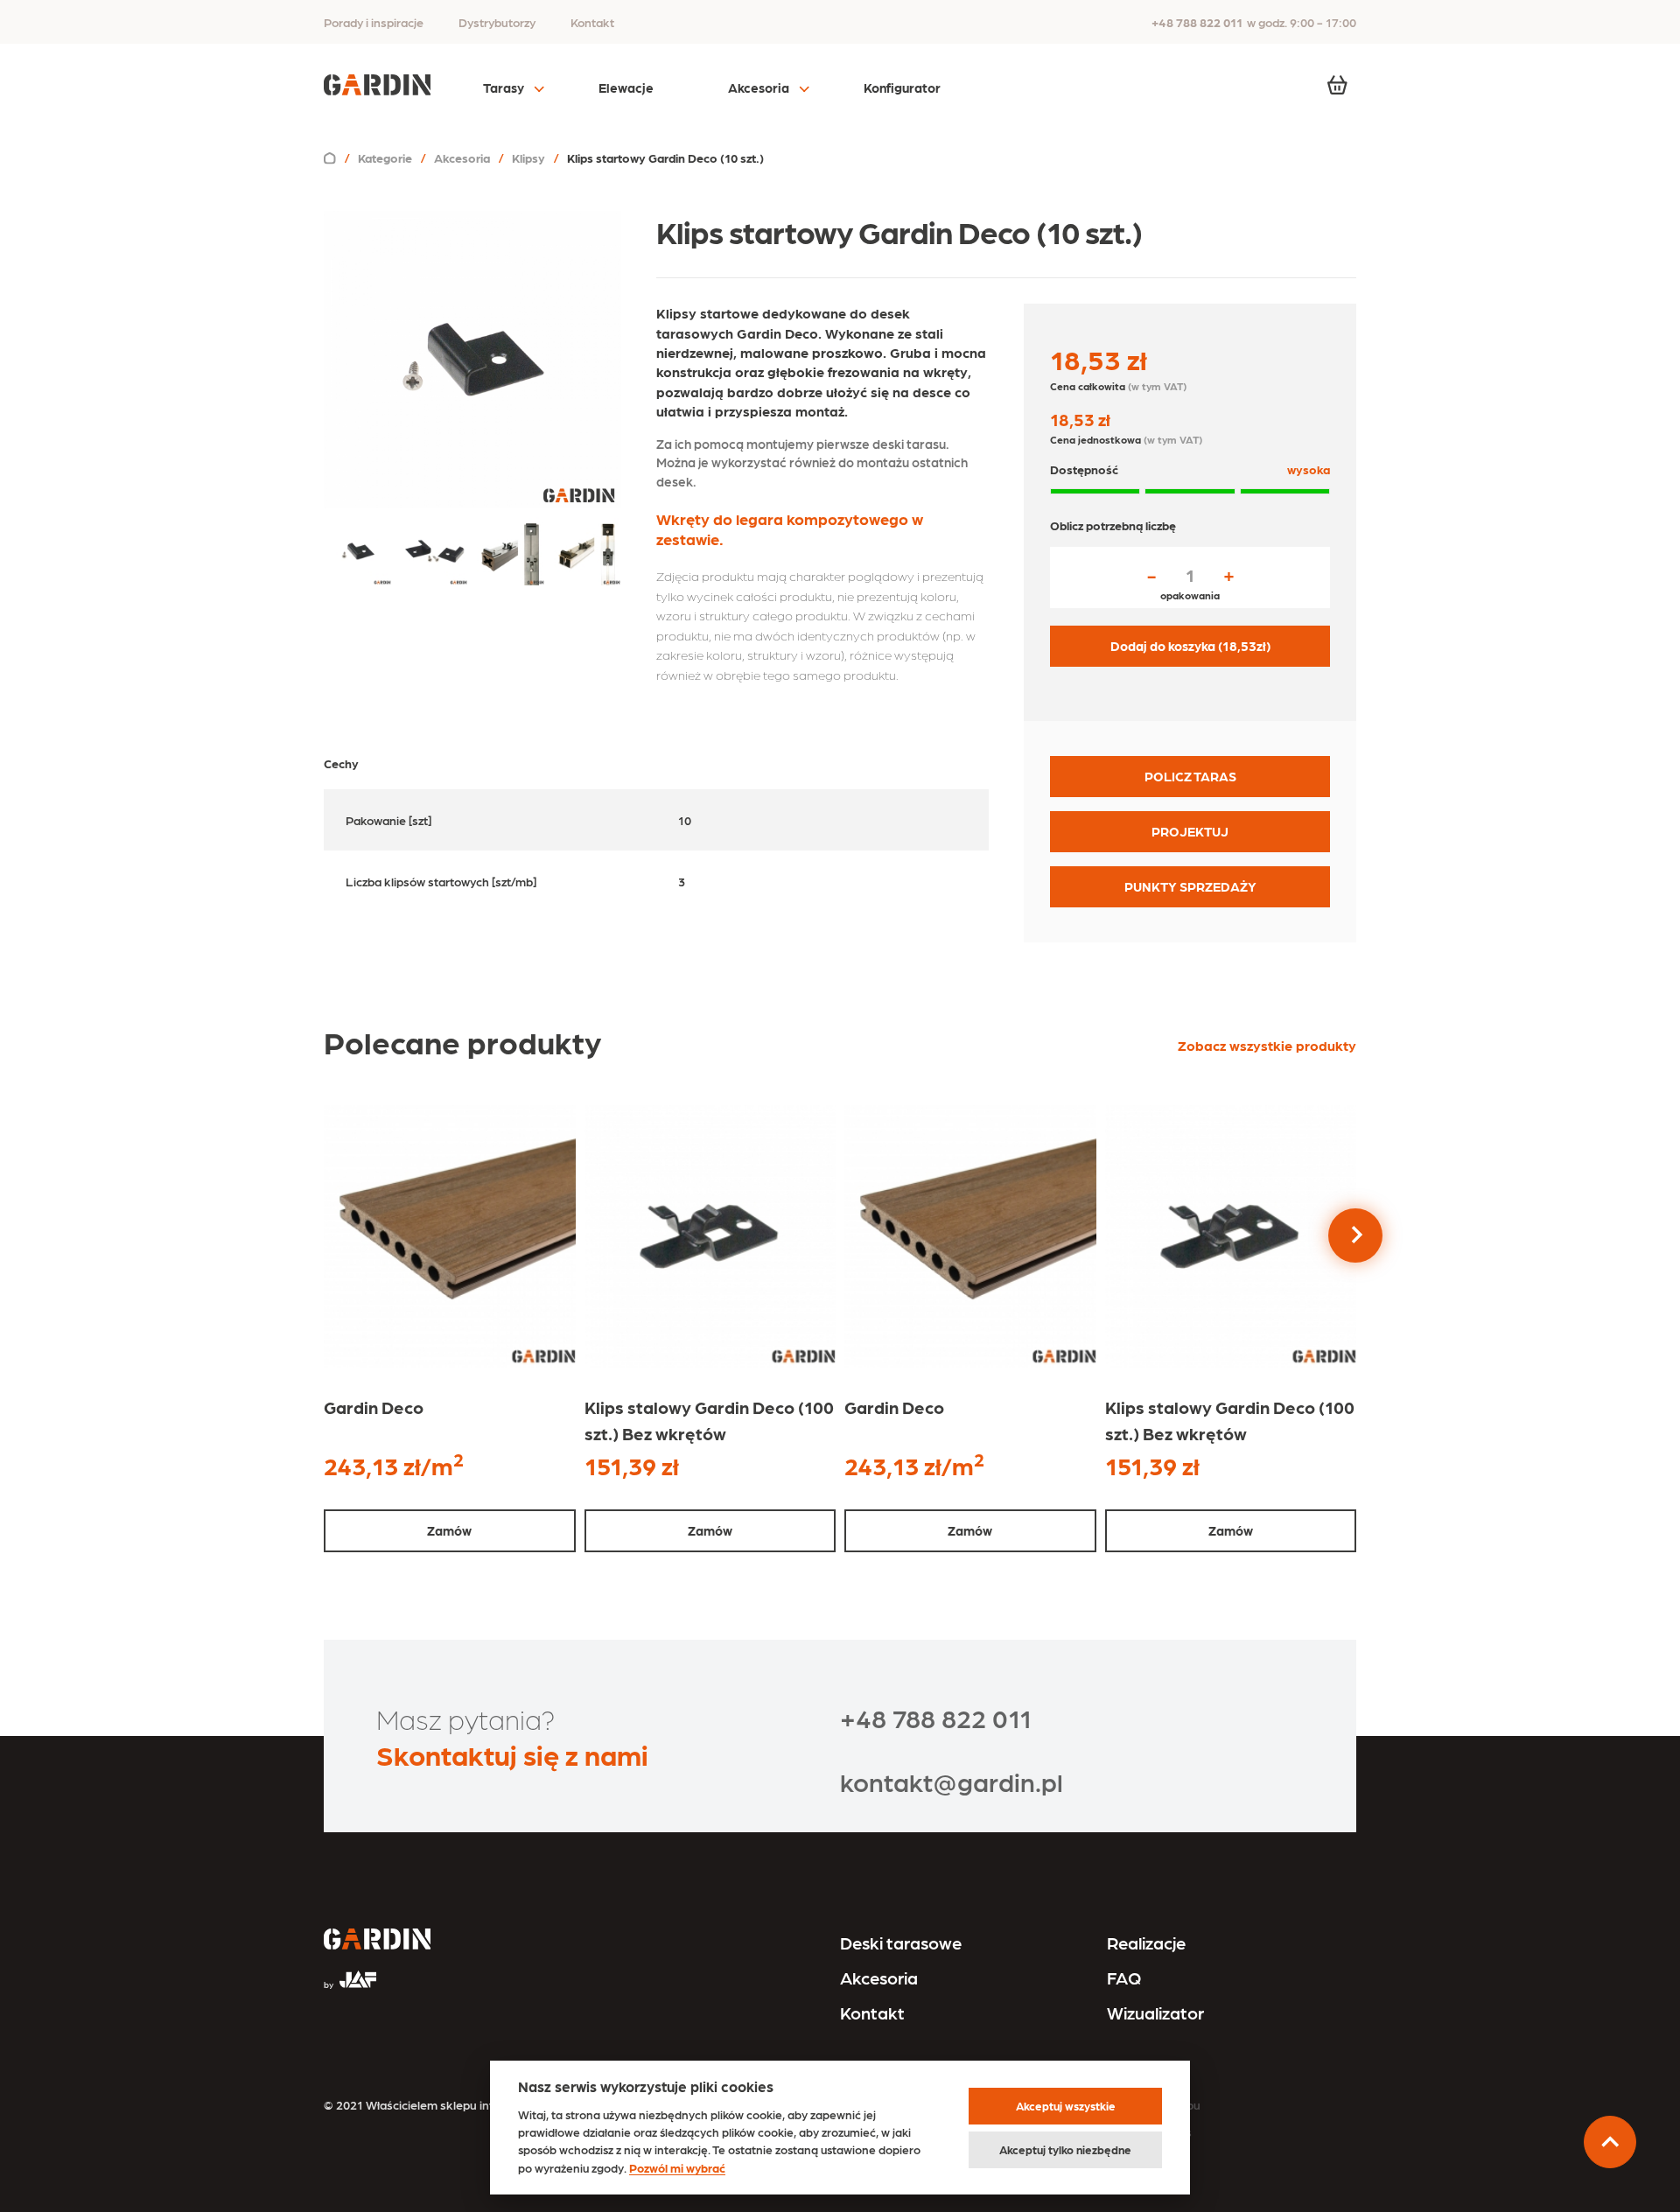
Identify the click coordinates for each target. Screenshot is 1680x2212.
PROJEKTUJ (1190, 831)
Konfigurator (902, 87)
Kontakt (592, 22)
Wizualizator (1155, 2012)
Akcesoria (759, 87)
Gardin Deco (374, 1407)
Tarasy (504, 87)
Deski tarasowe (901, 1942)
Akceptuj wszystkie (1066, 2106)
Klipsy (528, 157)
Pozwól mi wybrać (677, 2167)
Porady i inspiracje (374, 22)
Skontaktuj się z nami (512, 1754)
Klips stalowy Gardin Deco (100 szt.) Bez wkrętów (709, 1420)
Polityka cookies (1147, 2131)
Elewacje (626, 87)
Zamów (449, 1530)
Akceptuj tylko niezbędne (1065, 2149)
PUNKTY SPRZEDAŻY (1190, 886)
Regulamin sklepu (1151, 2104)
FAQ (1124, 1977)
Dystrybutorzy (497, 22)
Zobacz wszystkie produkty (1267, 1045)
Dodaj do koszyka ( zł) (1190, 646)
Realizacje (1146, 1942)
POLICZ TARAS (1190, 776)
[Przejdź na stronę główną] (377, 1941)
